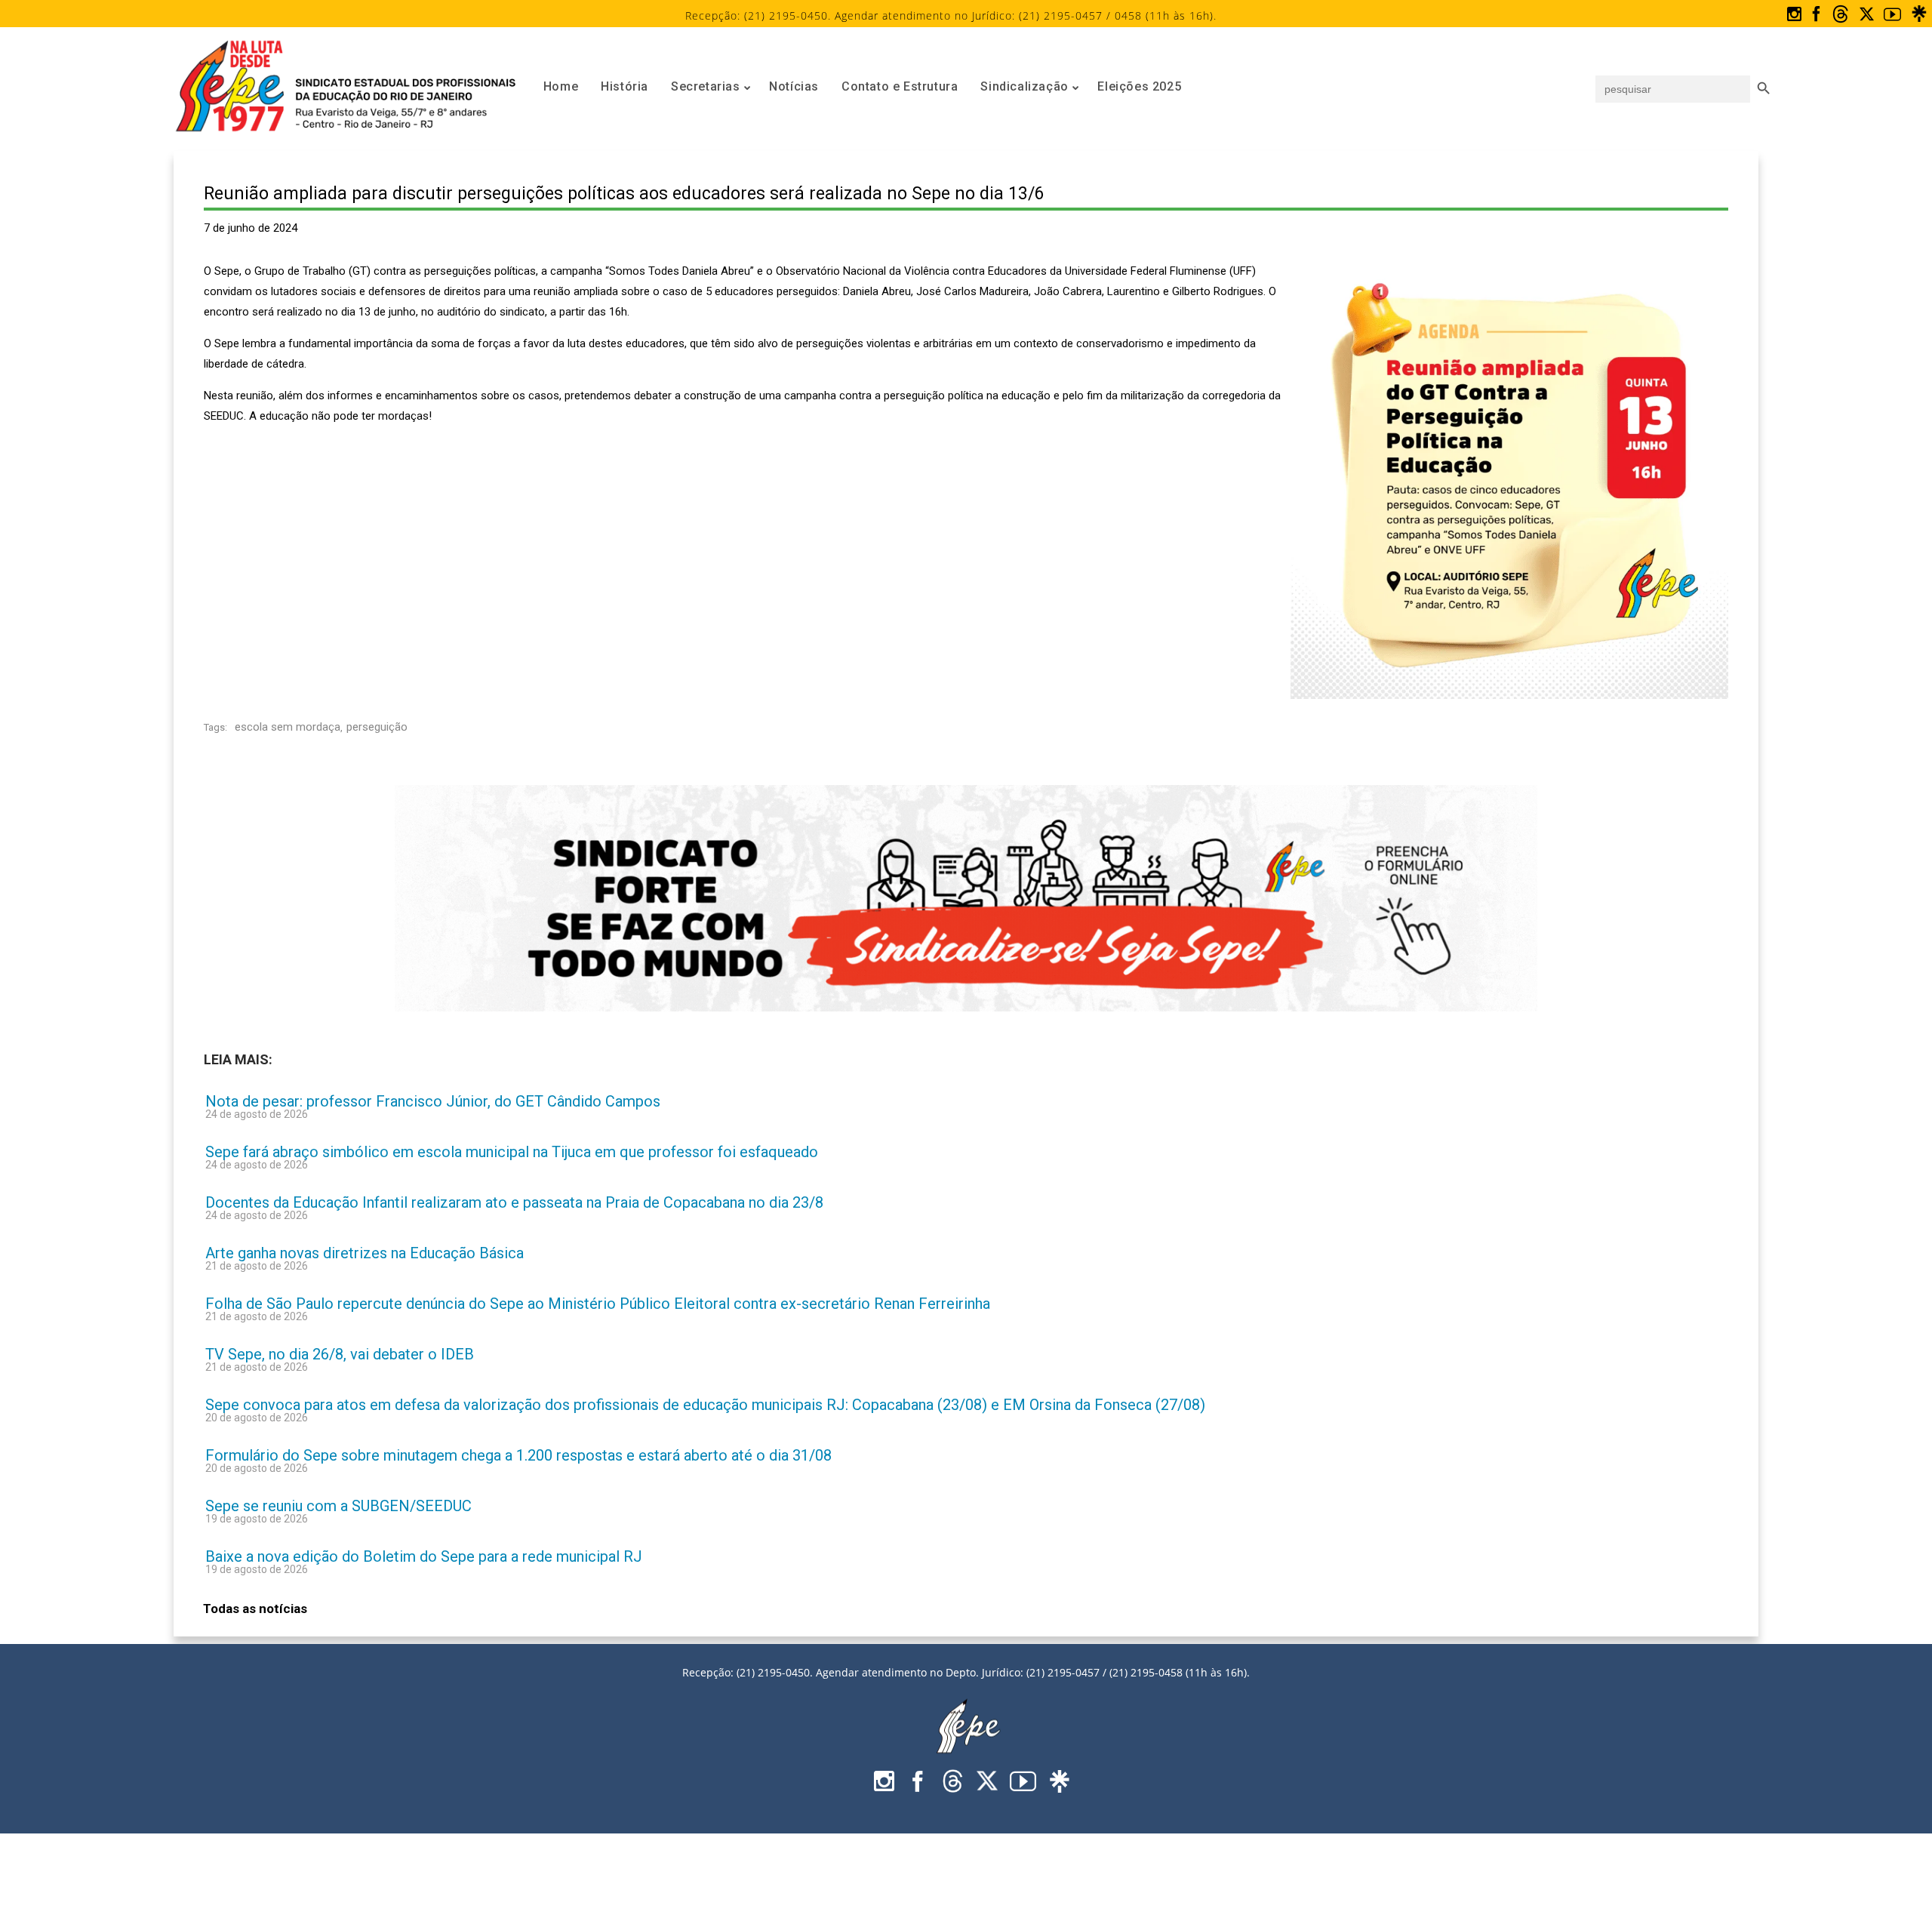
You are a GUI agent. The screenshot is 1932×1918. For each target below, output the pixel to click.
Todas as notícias (255, 1609)
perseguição (377, 727)
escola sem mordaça (288, 727)
